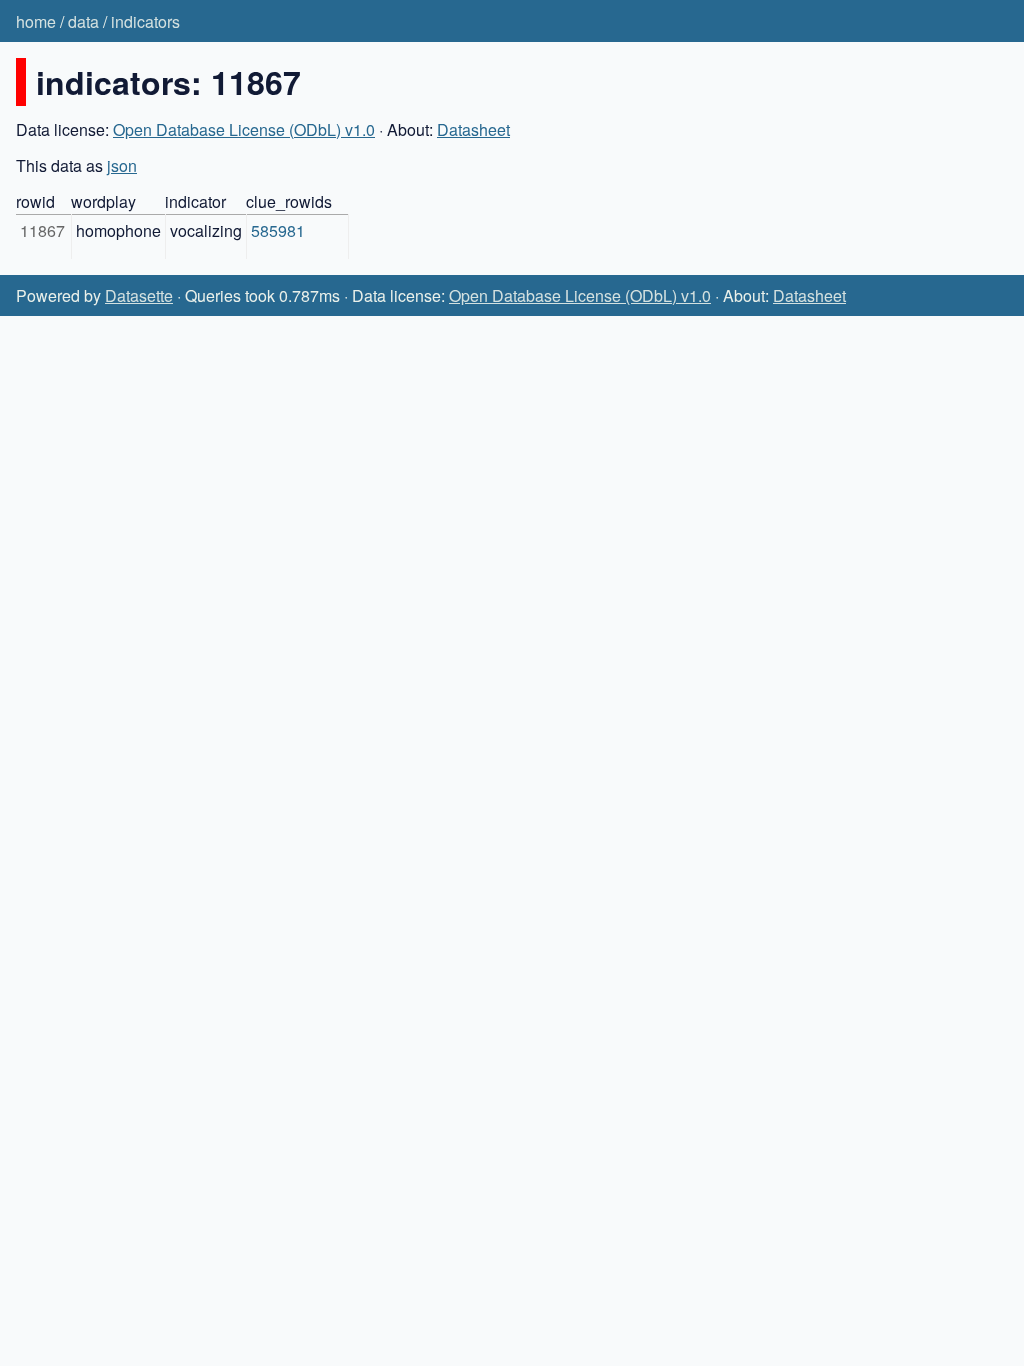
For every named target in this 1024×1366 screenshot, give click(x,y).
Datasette (139, 295)
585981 (278, 230)
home (36, 21)
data (83, 21)
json (122, 165)
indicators (145, 21)
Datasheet (473, 129)
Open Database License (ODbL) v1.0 (244, 129)
